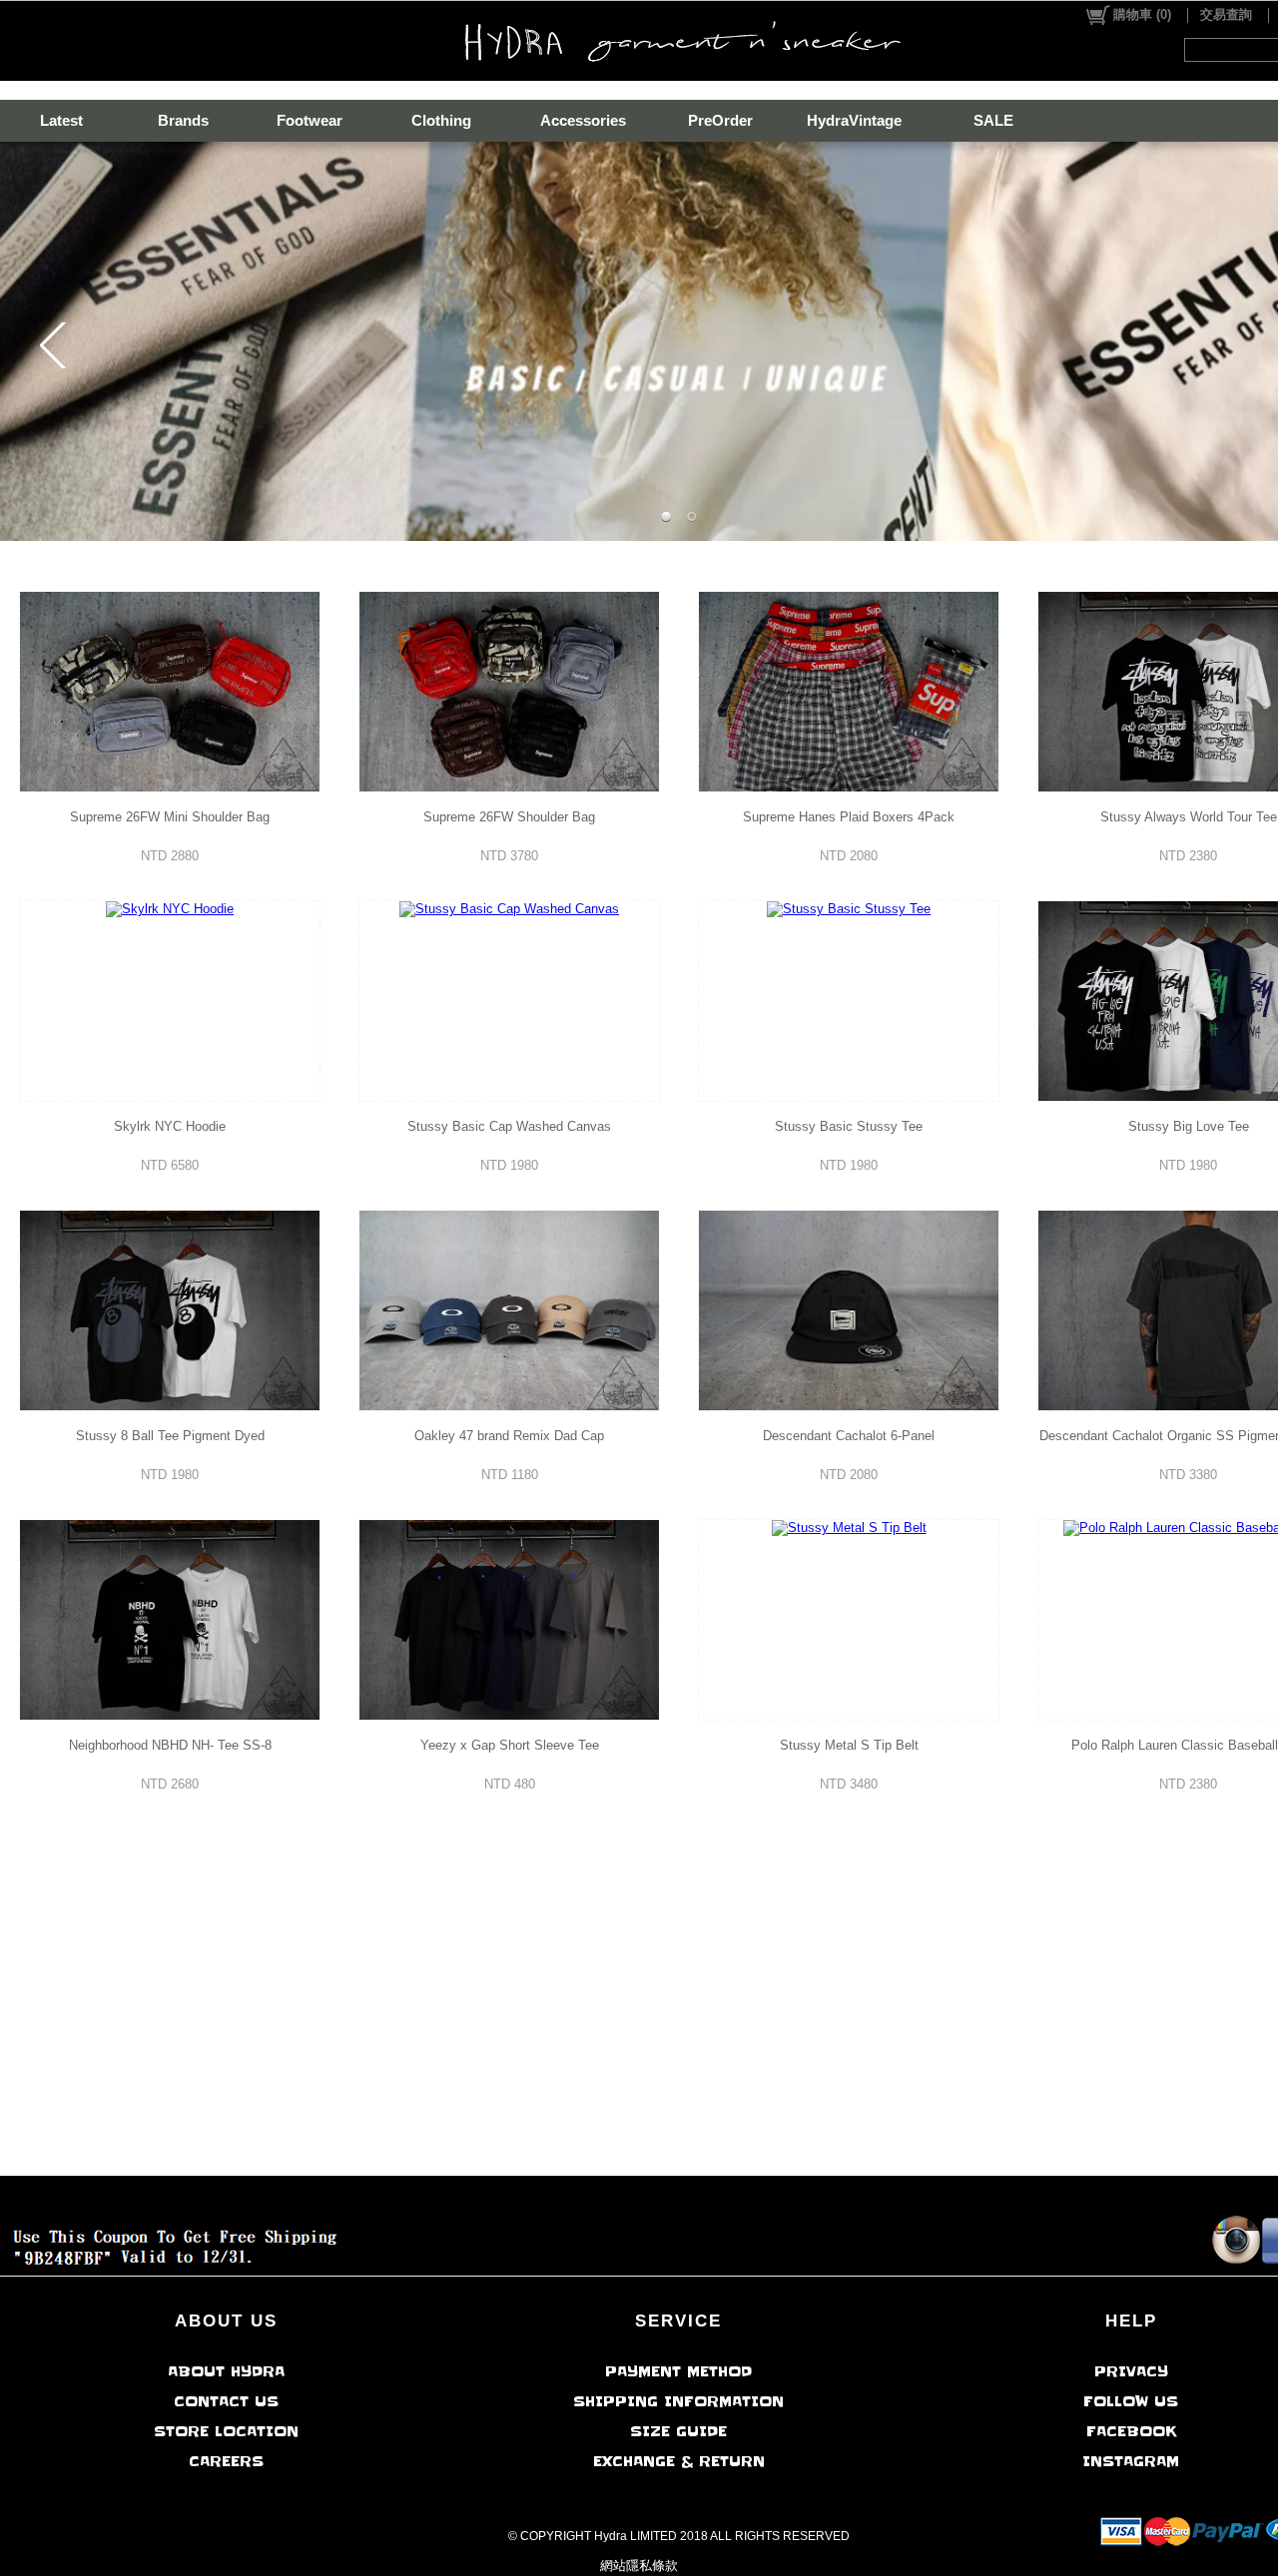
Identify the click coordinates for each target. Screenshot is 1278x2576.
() (1142, 14)
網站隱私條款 (639, 2566)
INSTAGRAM (1131, 2461)
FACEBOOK (1131, 2431)
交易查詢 (1226, 14)
